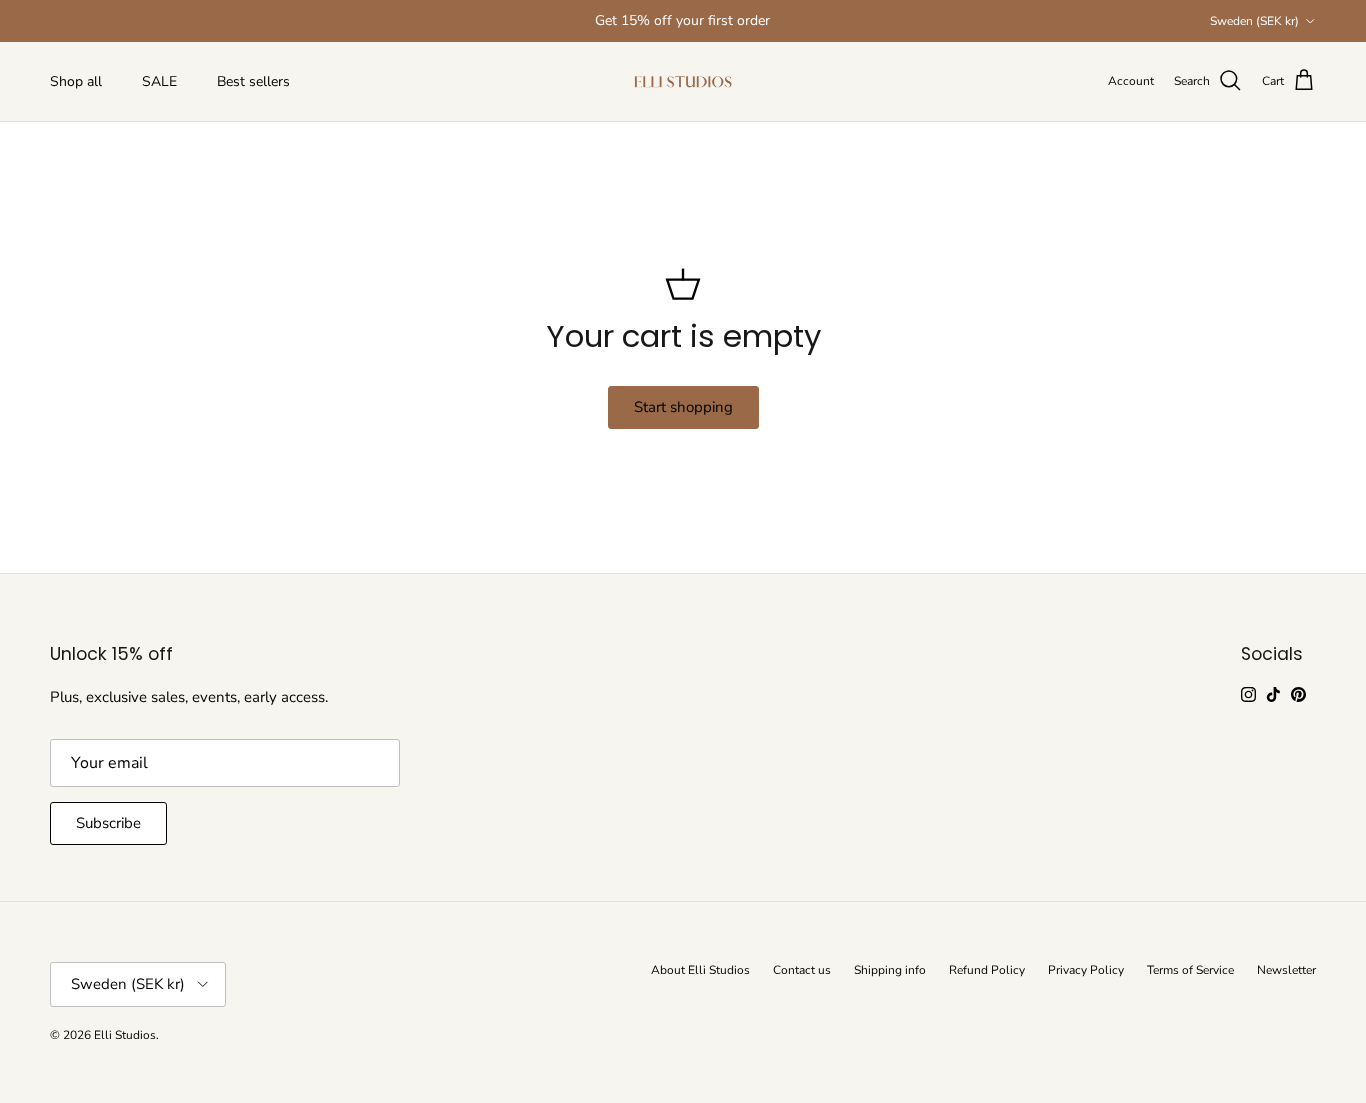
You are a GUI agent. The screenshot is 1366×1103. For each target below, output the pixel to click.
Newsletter (1286, 970)
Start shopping (683, 407)
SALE (159, 81)
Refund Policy (987, 970)
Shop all (76, 81)
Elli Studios (125, 1035)
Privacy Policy (1086, 970)
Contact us (802, 970)
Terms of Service (1190, 970)
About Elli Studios (700, 970)
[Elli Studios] (683, 81)
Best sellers (253, 81)
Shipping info (890, 970)
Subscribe (108, 823)
